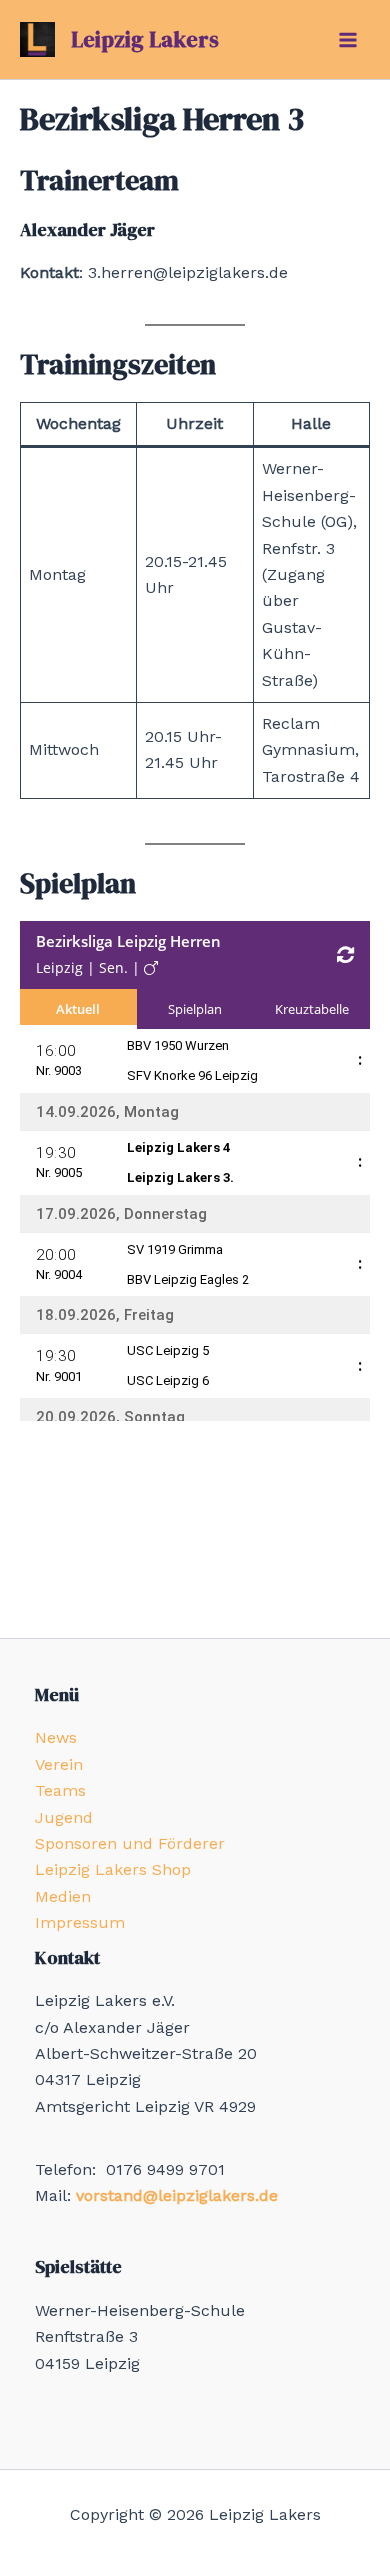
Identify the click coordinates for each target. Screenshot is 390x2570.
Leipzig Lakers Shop (113, 1869)
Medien (63, 1896)
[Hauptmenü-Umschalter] (348, 40)
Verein (59, 1764)
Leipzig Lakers (145, 39)
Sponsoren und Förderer (130, 1843)
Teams (60, 1790)
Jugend (64, 1817)
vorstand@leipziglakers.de (177, 2195)
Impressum (80, 1922)
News (56, 1737)
